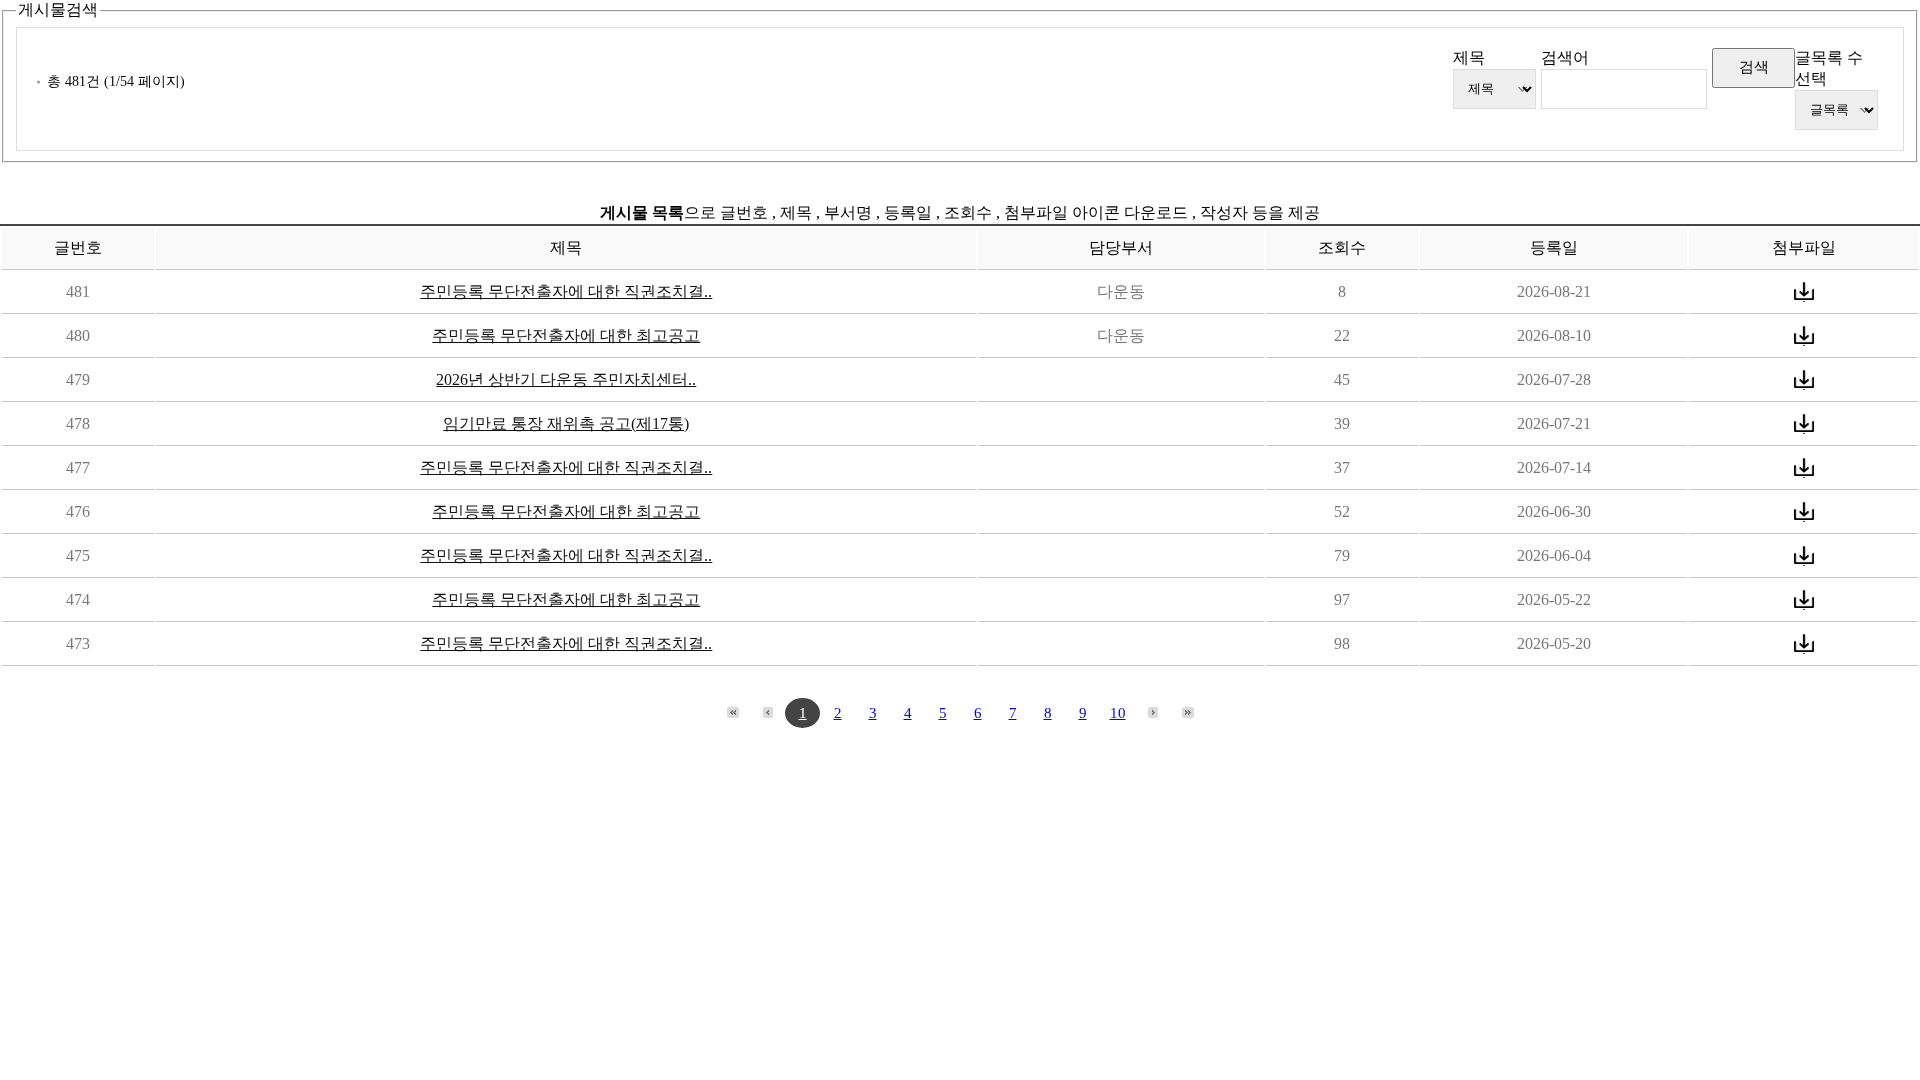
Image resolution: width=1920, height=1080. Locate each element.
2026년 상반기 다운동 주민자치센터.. (566, 379)
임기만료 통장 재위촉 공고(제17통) (566, 423)
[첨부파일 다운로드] (1804, 291)
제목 (1469, 57)
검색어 (1565, 57)
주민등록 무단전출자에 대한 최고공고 (566, 335)
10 (1118, 713)
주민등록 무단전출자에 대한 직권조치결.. (566, 291)
